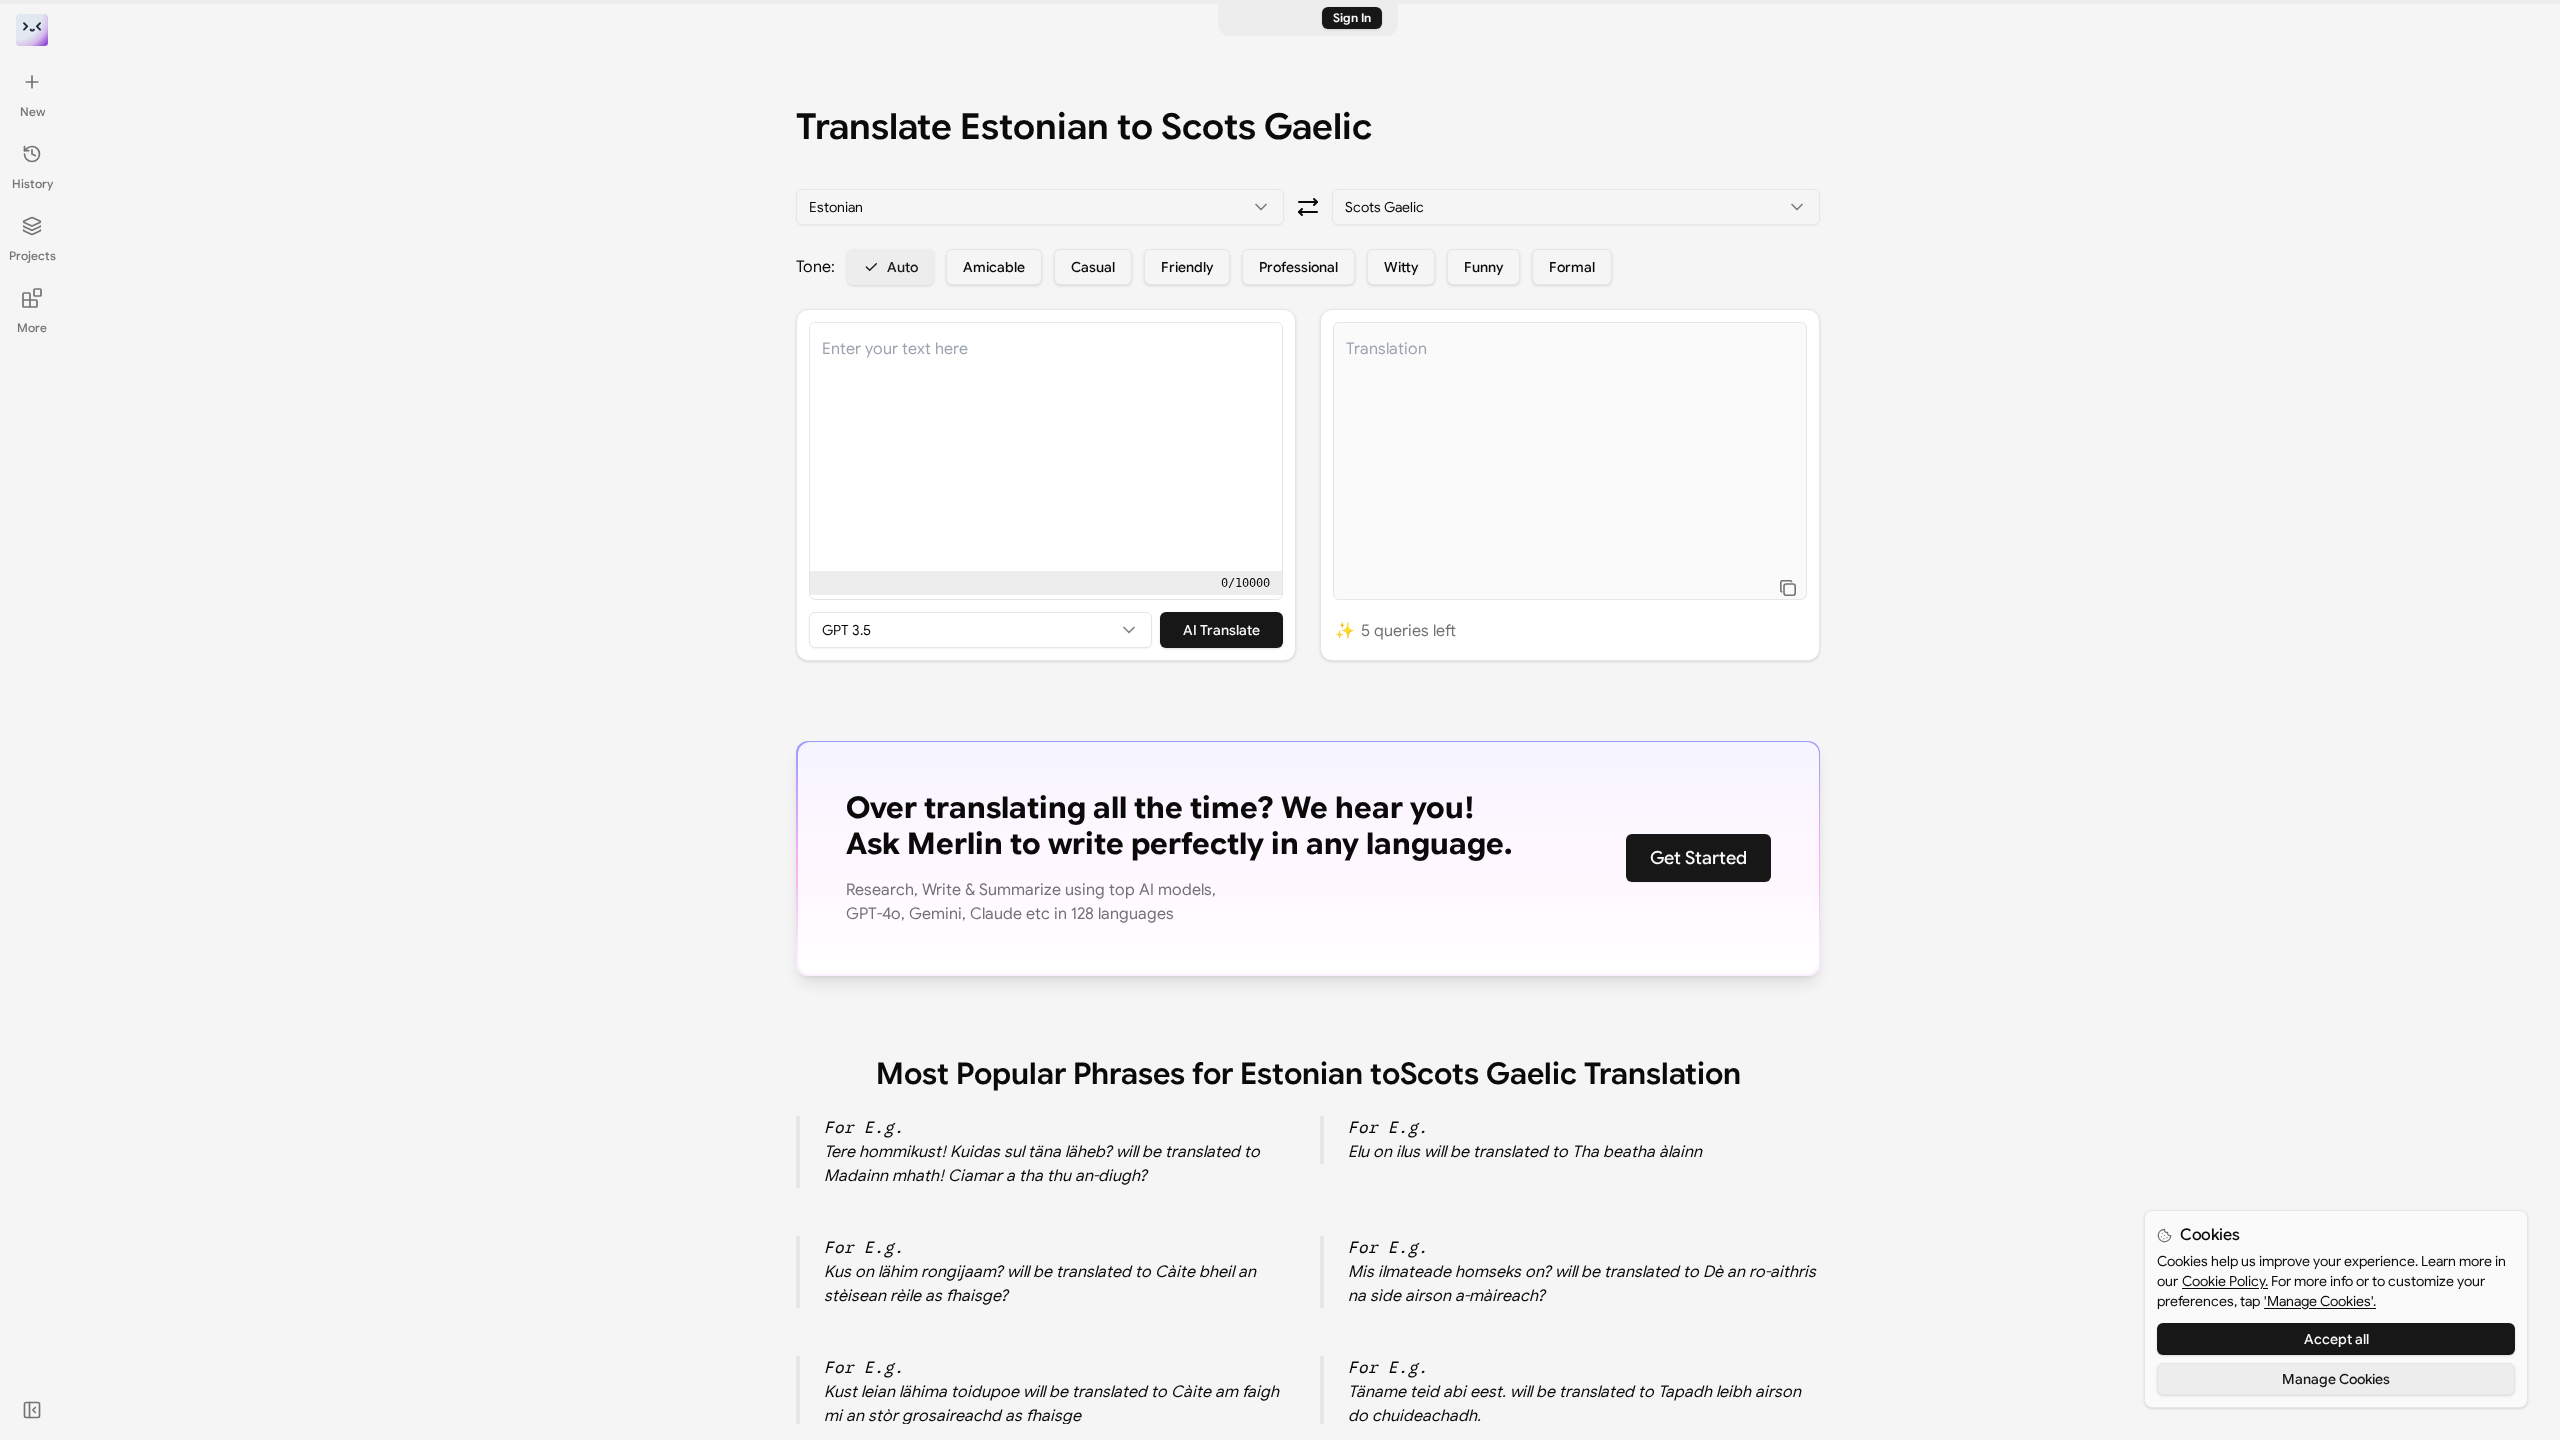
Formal (1572, 267)
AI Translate (1221, 630)
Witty (1401, 267)
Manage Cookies (2336, 1379)
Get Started (1698, 858)
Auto (902, 267)
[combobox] (1040, 207)
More (32, 327)
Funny (1483, 267)
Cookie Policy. (2225, 1281)
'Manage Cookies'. (2320, 1301)
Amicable (994, 267)
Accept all (2336, 1339)
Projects (32, 255)
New (32, 111)
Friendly (1187, 267)
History (32, 183)
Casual (1093, 267)
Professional (1298, 267)
